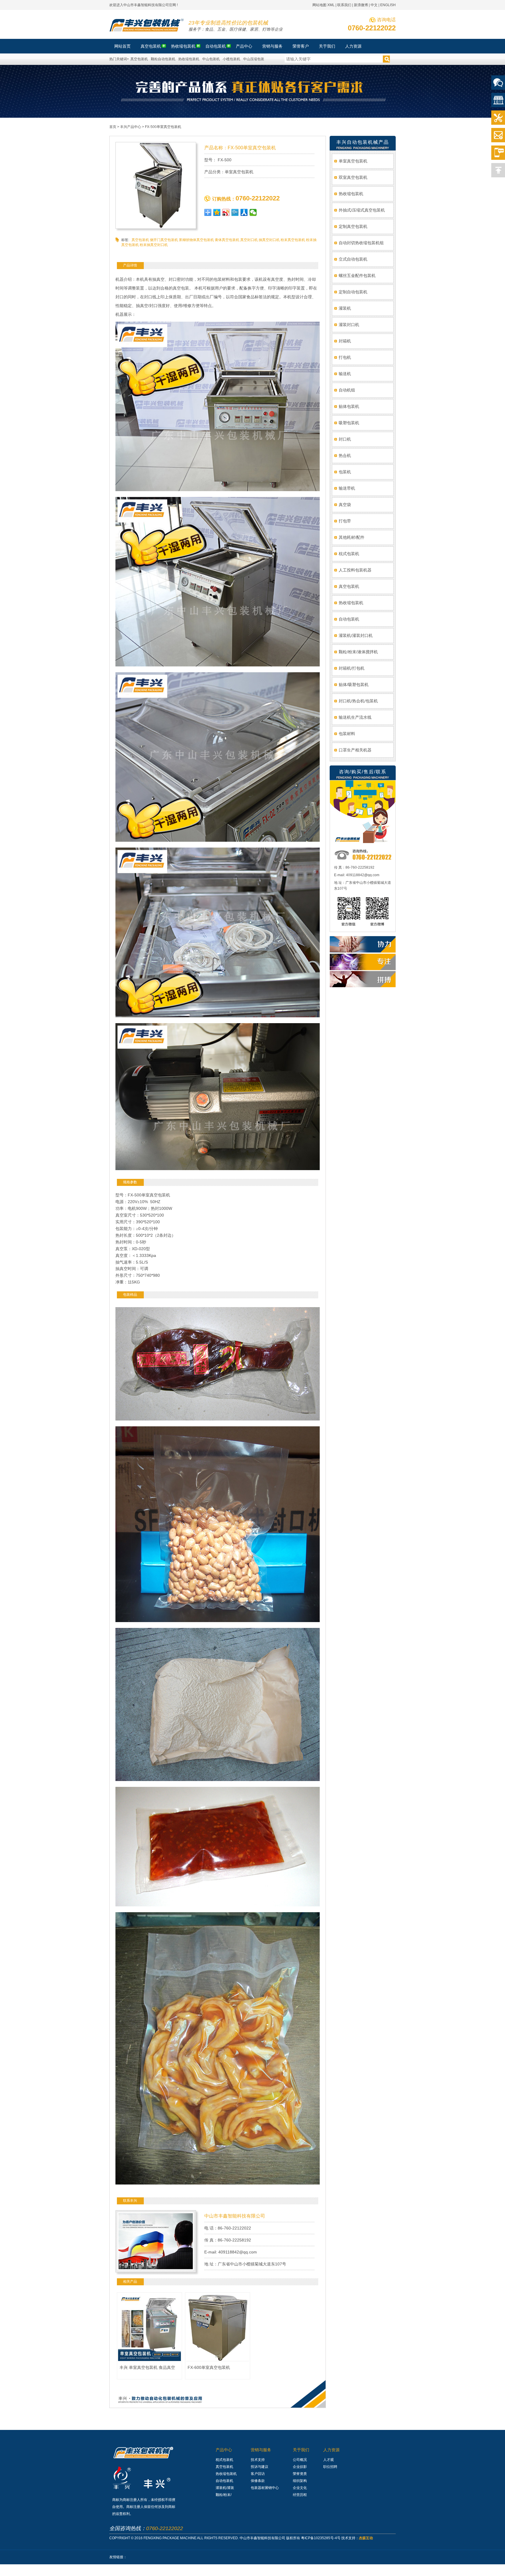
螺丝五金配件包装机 (357, 276)
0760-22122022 (372, 28)
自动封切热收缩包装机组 (361, 243)
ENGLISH (388, 5)
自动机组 (347, 390)
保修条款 (258, 2481)
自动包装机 (349, 619)
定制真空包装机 (353, 226)
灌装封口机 (349, 325)
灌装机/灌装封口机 (356, 635)
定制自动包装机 (353, 292)
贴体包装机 (349, 406)
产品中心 (224, 2450)
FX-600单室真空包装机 (209, 2367)
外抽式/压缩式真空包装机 (362, 210)
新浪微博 (361, 5)
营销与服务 (261, 2450)
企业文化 (300, 2488)
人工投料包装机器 (355, 570)
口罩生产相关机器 (355, 750)
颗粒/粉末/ (224, 2495)
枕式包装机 (349, 554)
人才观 (328, 2460)
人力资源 (331, 2450)
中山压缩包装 (254, 59)
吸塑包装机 (349, 423)
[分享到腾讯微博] (235, 212)
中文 (374, 5)
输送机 (345, 374)
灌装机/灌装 (225, 2488)
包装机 (345, 472)
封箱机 (345, 341)
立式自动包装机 (353, 259)
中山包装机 (211, 59)
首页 (113, 127)
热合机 (345, 455)
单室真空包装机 (353, 161)
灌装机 (345, 308)
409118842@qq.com (238, 2252)
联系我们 (344, 5)
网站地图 (319, 5)
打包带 (345, 521)
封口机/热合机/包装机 (358, 701)
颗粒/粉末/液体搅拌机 (358, 652)
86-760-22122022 (234, 2228)
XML (331, 5)
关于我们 (301, 2450)
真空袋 (345, 505)
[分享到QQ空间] (217, 212)
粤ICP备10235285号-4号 (321, 2538)
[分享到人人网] (244, 212)
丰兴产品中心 (131, 127)
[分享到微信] (253, 212)
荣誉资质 (300, 2474)
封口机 (345, 439)
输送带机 (347, 488)
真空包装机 (139, 59)
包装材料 (347, 734)
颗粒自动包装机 (163, 59)
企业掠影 (300, 2467)
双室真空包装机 (353, 177)
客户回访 (258, 2474)
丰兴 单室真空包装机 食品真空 (147, 2367)
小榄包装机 (231, 59)
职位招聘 (330, 2467)
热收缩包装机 (189, 59)
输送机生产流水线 (355, 717)
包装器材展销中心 (265, 2488)
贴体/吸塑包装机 (354, 685)
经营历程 (300, 2495)
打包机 (345, 357)
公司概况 (300, 2460)
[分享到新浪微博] (226, 212)
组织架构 (300, 2481)
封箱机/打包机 (352, 668)
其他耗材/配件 (352, 537)
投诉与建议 (260, 2467)
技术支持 (258, 2460)
